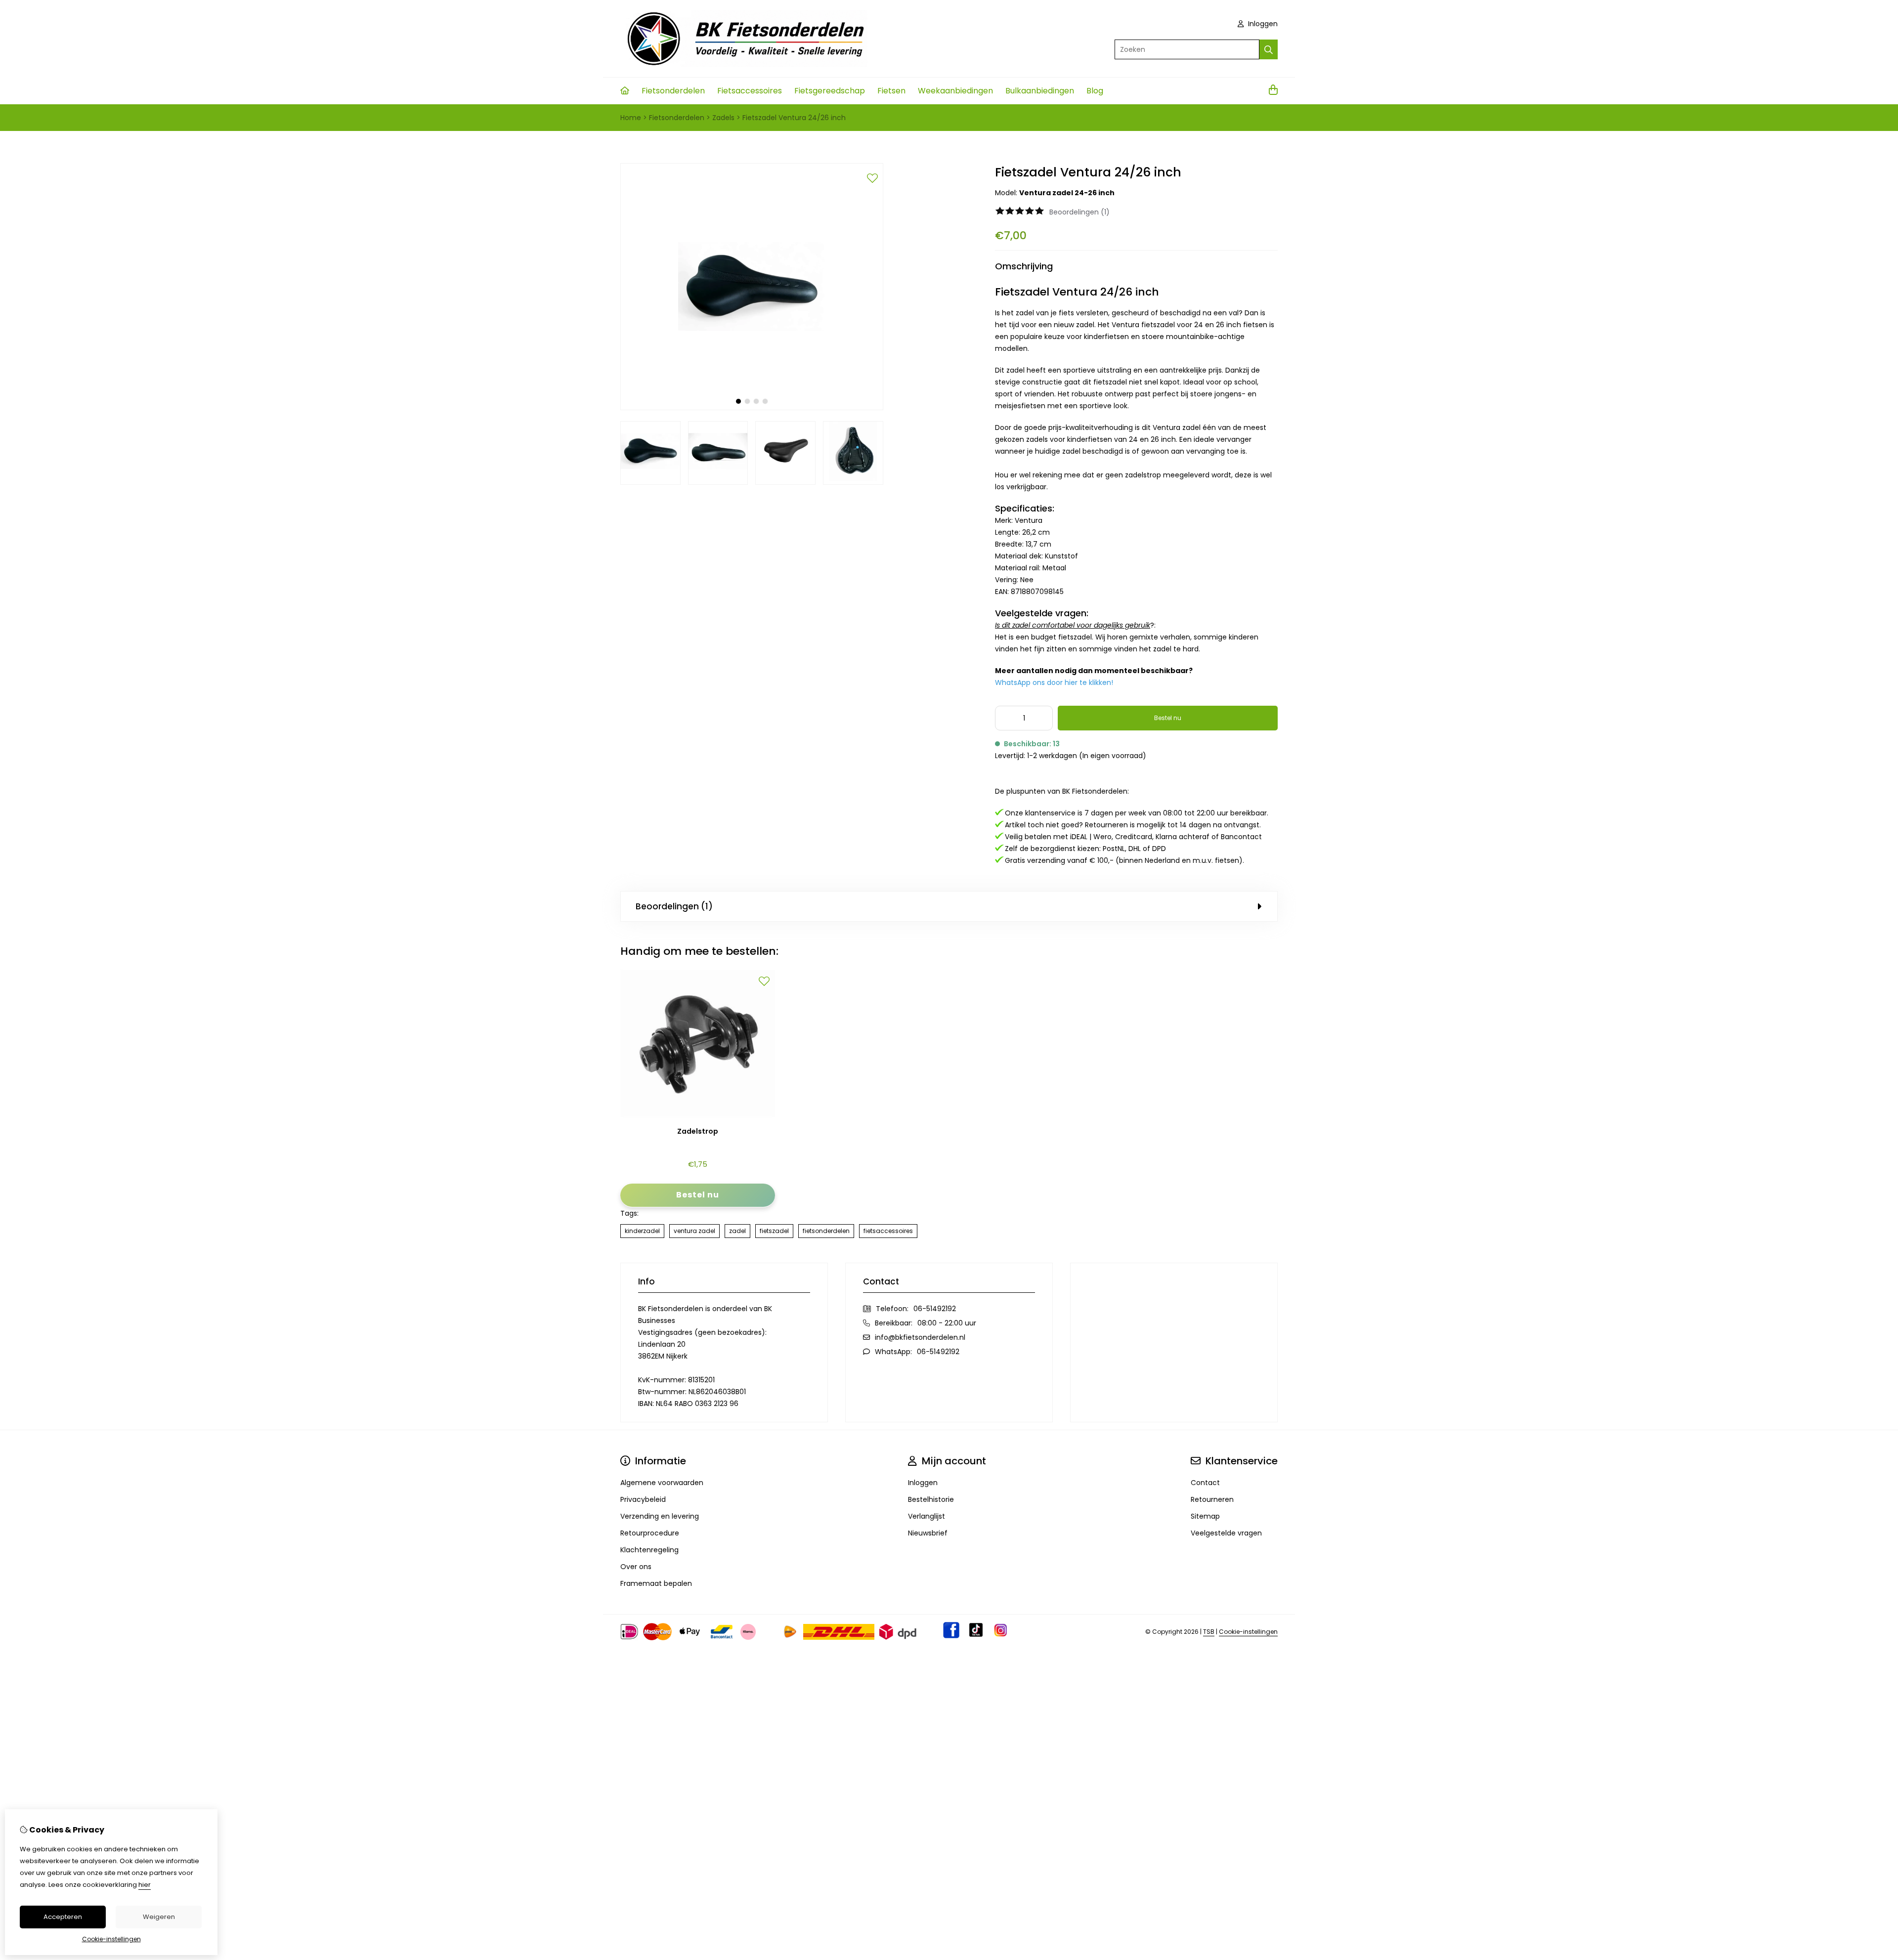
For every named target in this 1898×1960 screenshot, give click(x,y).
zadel (737, 1231)
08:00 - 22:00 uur (947, 1323)
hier (145, 1885)
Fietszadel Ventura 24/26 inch (794, 118)
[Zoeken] (1269, 49)
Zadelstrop (698, 1131)
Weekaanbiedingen (955, 91)
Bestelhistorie (931, 1499)
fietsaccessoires (888, 1231)
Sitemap (1205, 1516)
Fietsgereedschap (830, 91)
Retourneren (1212, 1499)
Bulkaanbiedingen (1040, 91)
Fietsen (891, 91)
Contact (1205, 1483)
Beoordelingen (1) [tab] (674, 906)
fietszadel (774, 1231)
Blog (1095, 91)
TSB (1209, 1632)
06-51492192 (935, 1309)
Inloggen (1262, 24)
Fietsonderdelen (673, 91)
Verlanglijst (927, 1516)
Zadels (723, 118)
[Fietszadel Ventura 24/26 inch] (752, 408)
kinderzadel (642, 1231)
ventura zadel (694, 1231)
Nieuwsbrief (928, 1533)
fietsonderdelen (826, 1231)
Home (631, 118)
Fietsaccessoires (750, 91)
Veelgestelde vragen (1226, 1533)
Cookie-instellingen (1248, 1632)
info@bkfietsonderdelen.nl (920, 1337)
